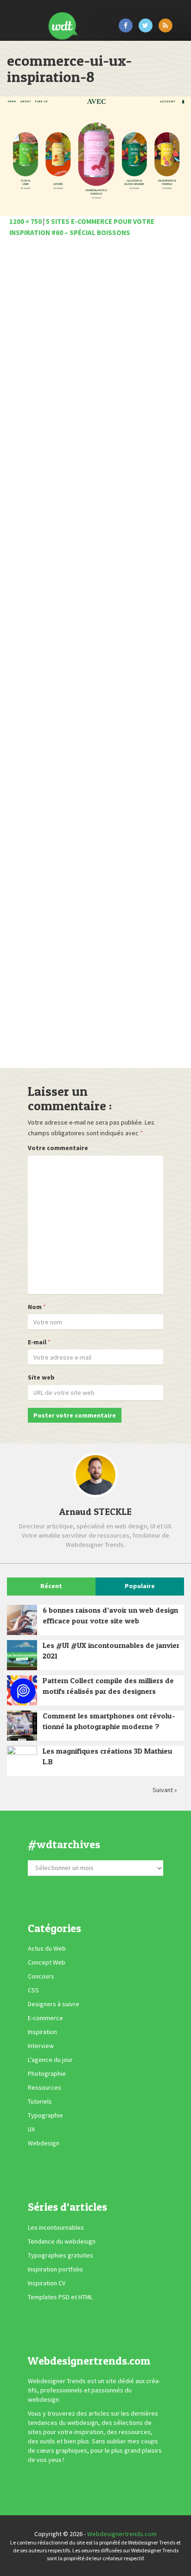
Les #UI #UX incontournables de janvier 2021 (111, 1651)
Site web (41, 1377)
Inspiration (42, 2032)
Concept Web (47, 1962)
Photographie (47, 2074)
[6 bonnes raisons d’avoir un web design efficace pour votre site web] (22, 1620)
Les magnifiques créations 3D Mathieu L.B (108, 1756)
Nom (35, 1307)
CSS (33, 1990)
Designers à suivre (54, 2004)
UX (31, 2129)
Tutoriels (40, 2101)
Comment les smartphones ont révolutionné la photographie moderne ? (109, 1721)
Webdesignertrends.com (122, 2534)
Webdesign (44, 2143)
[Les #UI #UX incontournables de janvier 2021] (22, 1655)
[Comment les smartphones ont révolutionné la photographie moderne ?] (22, 1726)
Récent (51, 1586)
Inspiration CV (47, 2283)
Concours (41, 1976)
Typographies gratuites (60, 2255)
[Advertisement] (95, 655)
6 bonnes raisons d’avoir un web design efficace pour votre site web (110, 1615)
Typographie (45, 2115)
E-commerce (45, 2018)
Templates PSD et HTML (60, 2297)
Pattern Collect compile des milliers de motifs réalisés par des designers (108, 1686)
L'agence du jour (50, 2060)
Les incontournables (56, 2227)
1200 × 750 (25, 221)
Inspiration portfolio (55, 2269)
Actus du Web (47, 1948)
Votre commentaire (58, 1148)
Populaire (140, 1586)
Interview (41, 2046)
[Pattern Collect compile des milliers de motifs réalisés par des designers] (22, 1690)
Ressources (45, 2087)
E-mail (37, 1342)
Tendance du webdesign (62, 2241)
